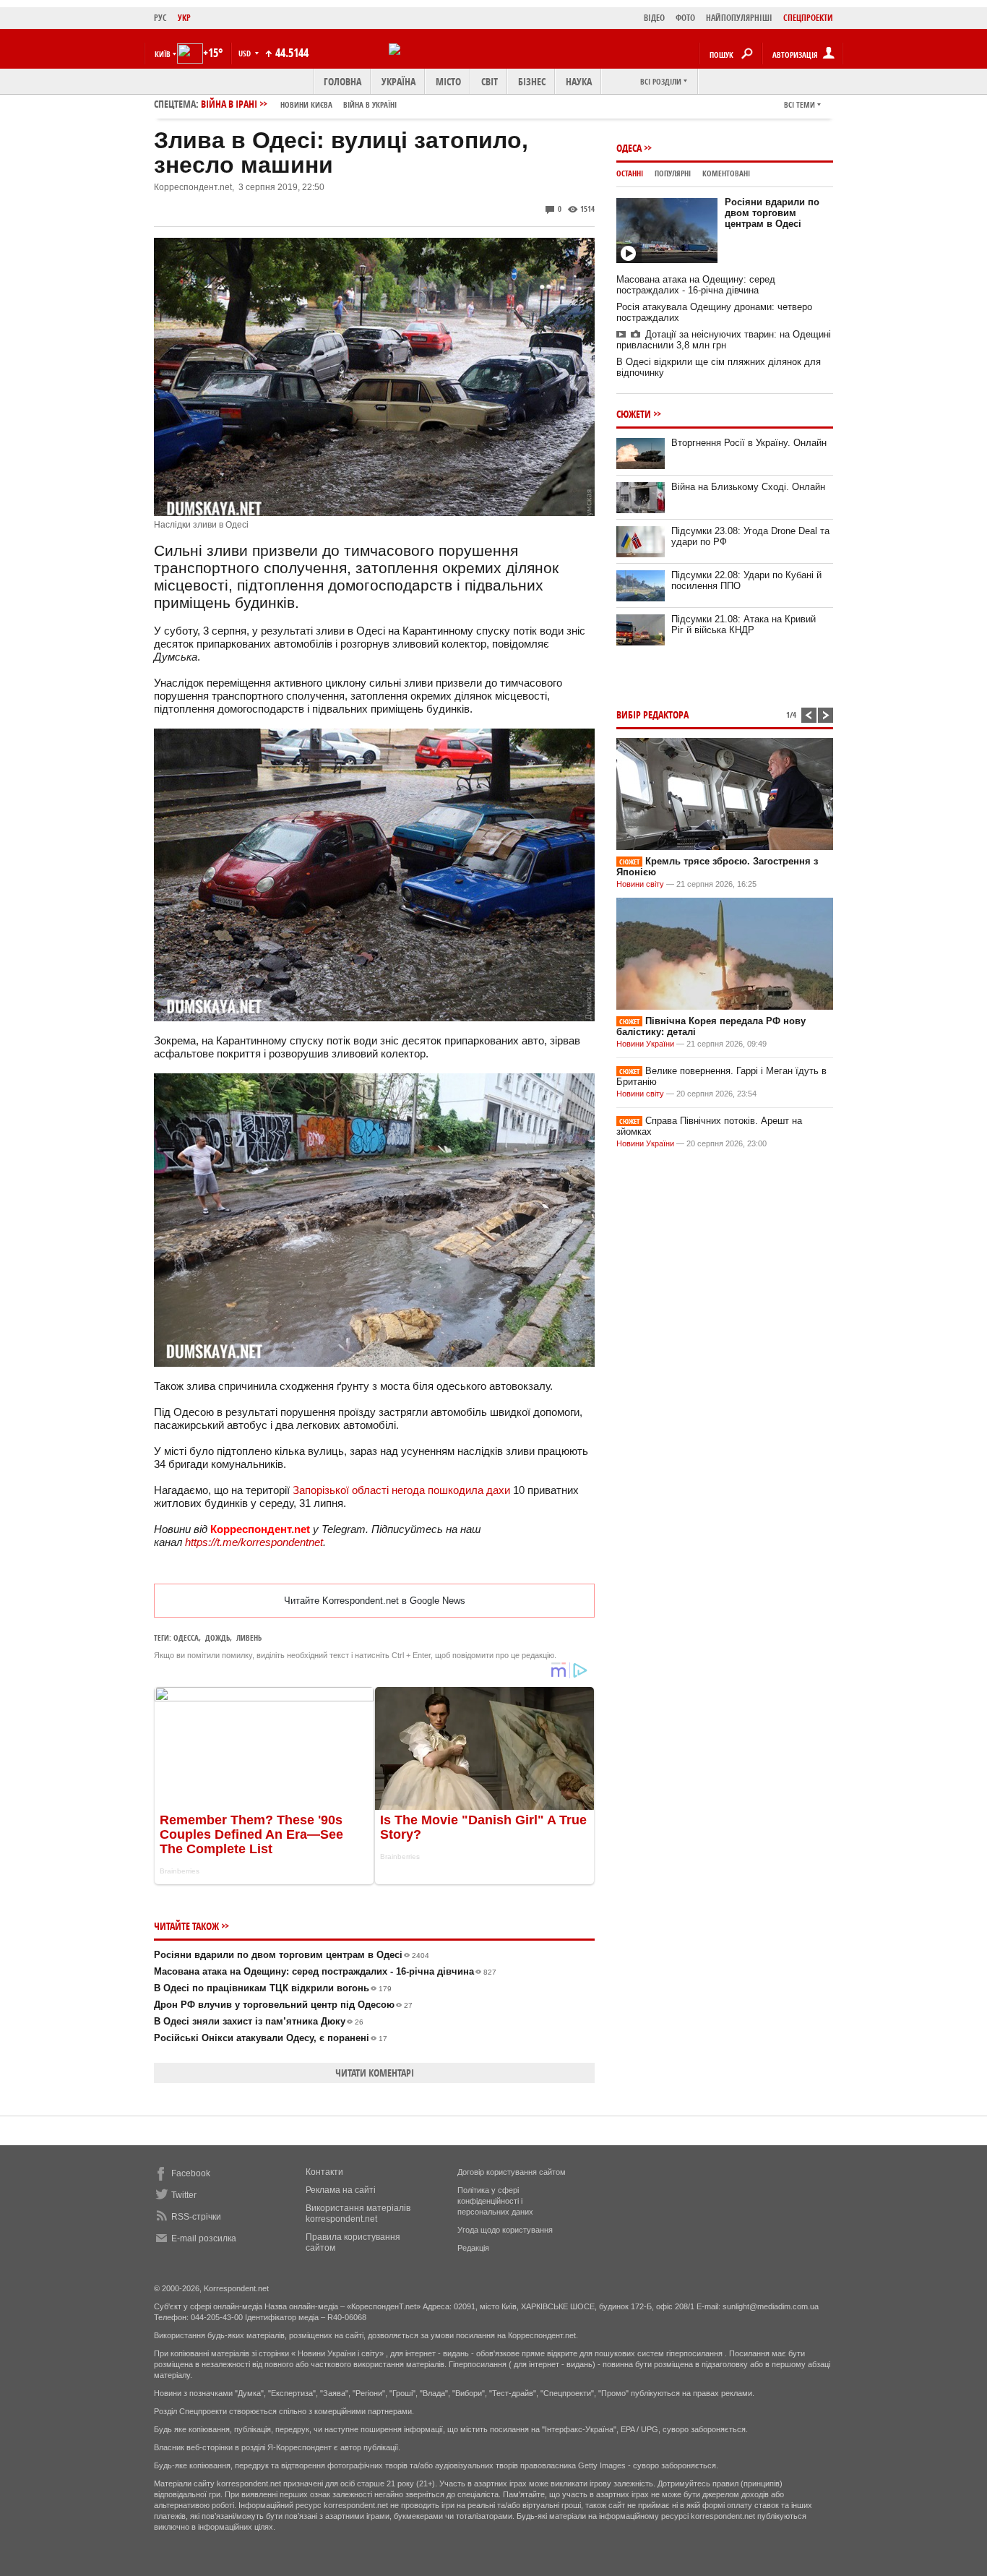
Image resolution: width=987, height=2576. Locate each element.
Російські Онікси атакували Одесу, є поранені (271, 2038)
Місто (448, 81)
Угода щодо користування (505, 2230)
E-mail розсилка (204, 2238)
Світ (490, 81)
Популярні (673, 173)
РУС (160, 18)
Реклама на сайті (341, 2190)
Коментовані (726, 173)
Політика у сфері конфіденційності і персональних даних (495, 2201)
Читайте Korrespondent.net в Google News (375, 1601)
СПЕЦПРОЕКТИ (808, 18)
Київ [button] (163, 54)
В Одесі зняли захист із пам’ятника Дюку (259, 2021)
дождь (217, 1637)
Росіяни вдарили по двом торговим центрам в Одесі (292, 1955)
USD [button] (246, 53)
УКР (184, 18)
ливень (249, 1637)
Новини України (645, 1044)
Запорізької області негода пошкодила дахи (401, 1490)
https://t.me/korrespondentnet (254, 1542)
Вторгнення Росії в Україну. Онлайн (749, 443)
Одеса (629, 148)
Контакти (324, 2172)
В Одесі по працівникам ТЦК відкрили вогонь (273, 1988)
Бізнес (532, 81)
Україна (398, 81)
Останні (630, 173)
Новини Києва (306, 104)
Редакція (473, 2248)
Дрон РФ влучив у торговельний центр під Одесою (283, 2005)
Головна (342, 81)
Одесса (186, 1637)
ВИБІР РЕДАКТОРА (652, 714)
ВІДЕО (654, 18)
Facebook (191, 2173)
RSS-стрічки (196, 2217)
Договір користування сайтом (512, 2172)
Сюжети (634, 414)
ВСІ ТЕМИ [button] (799, 104)
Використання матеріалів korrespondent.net (358, 2214)
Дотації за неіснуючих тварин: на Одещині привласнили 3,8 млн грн (724, 340)
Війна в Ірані (299, 104)
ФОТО (685, 18)
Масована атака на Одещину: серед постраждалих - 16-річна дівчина (325, 1971)
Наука (579, 81)
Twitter (184, 2195)
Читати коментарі (375, 2073)
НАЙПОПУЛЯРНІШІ (739, 18)
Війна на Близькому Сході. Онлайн (748, 487)
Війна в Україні (370, 104)
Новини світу (640, 884)
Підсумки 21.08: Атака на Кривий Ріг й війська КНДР (744, 624)
